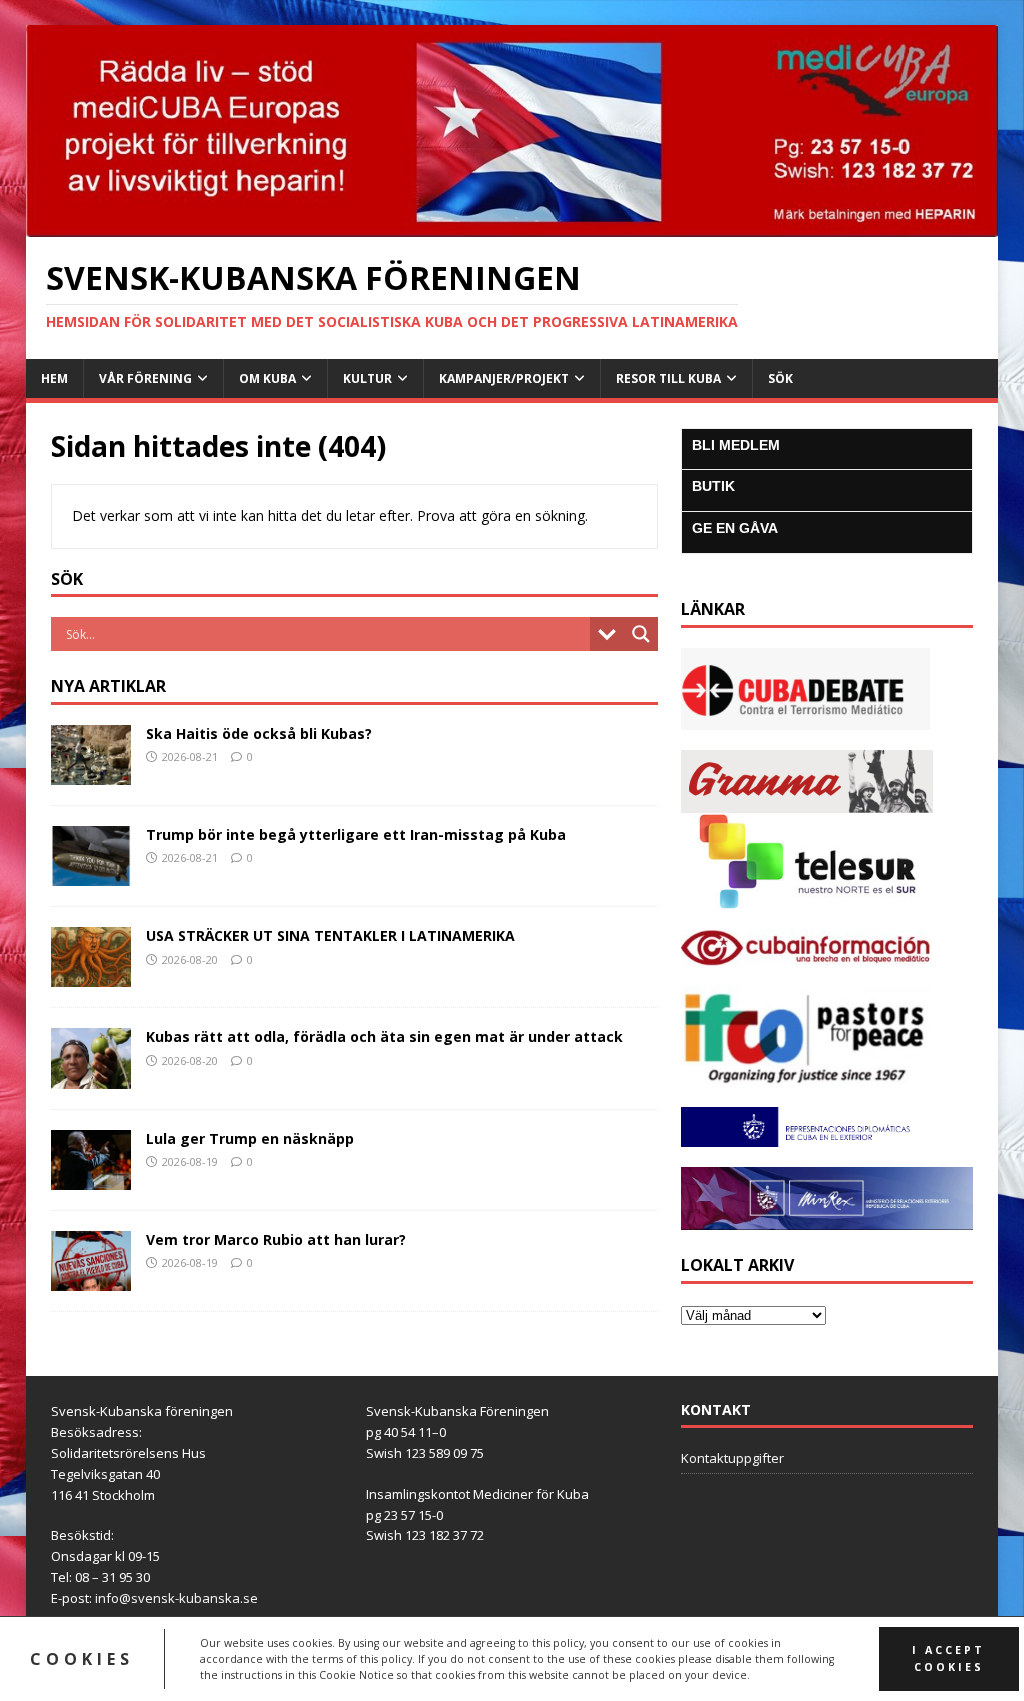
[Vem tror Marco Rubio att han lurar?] (91, 1278)
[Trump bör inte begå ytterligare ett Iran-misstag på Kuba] (91, 874)
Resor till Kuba (668, 378)
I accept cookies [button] (948, 1658)
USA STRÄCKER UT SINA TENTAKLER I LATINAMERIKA (330, 935)
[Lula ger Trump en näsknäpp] (91, 1177)
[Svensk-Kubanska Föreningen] (512, 225)
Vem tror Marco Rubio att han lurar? (276, 1239)
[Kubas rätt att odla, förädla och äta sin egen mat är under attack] (91, 1076)
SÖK (780, 378)
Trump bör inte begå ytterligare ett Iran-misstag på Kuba (356, 834)
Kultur (367, 378)
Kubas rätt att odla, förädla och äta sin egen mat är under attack (384, 1036)
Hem (54, 378)
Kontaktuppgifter (732, 1458)
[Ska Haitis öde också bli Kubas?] (91, 773)
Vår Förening (145, 378)
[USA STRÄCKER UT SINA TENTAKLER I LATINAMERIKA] (91, 975)
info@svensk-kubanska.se (176, 1598)
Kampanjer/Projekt (504, 378)
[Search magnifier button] (641, 634)
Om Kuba (267, 378)
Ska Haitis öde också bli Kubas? (259, 733)
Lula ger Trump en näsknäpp (250, 1138)
